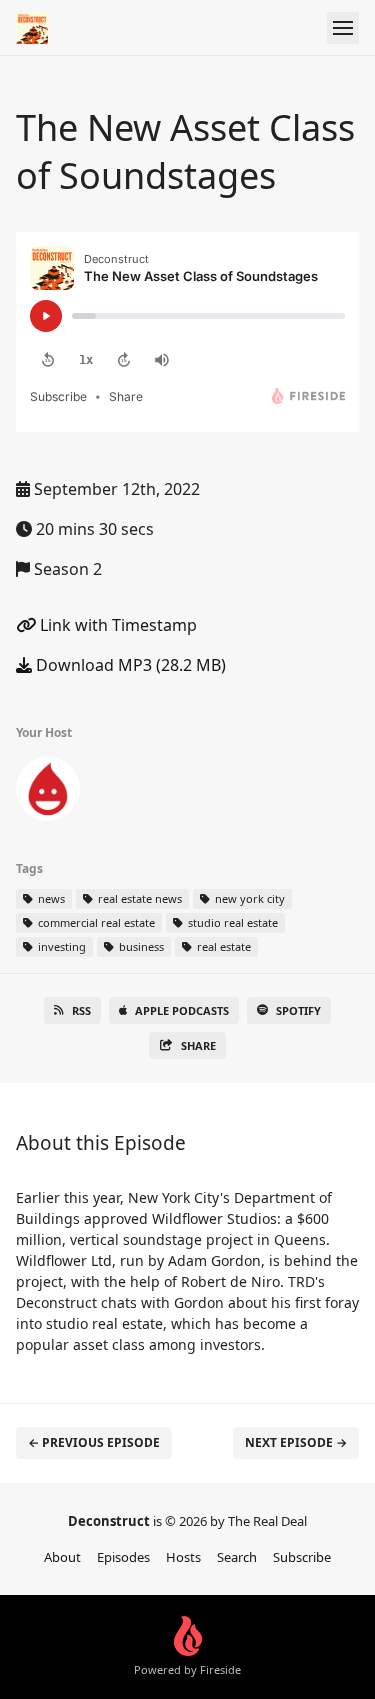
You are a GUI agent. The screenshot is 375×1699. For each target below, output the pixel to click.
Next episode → (296, 1442)
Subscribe (302, 1557)
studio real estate (231, 922)
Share (198, 1045)
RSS (81, 1010)
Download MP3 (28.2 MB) (129, 665)
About (62, 1557)
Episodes (123, 1557)
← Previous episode (94, 1442)
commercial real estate (95, 922)
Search (237, 1557)
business (140, 946)
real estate (222, 946)
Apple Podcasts (182, 1010)
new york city (248, 898)
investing (60, 946)
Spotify (298, 1010)
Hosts (183, 1557)
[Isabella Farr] (48, 793)
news (50, 898)
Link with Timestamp (116, 625)
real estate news (138, 898)
